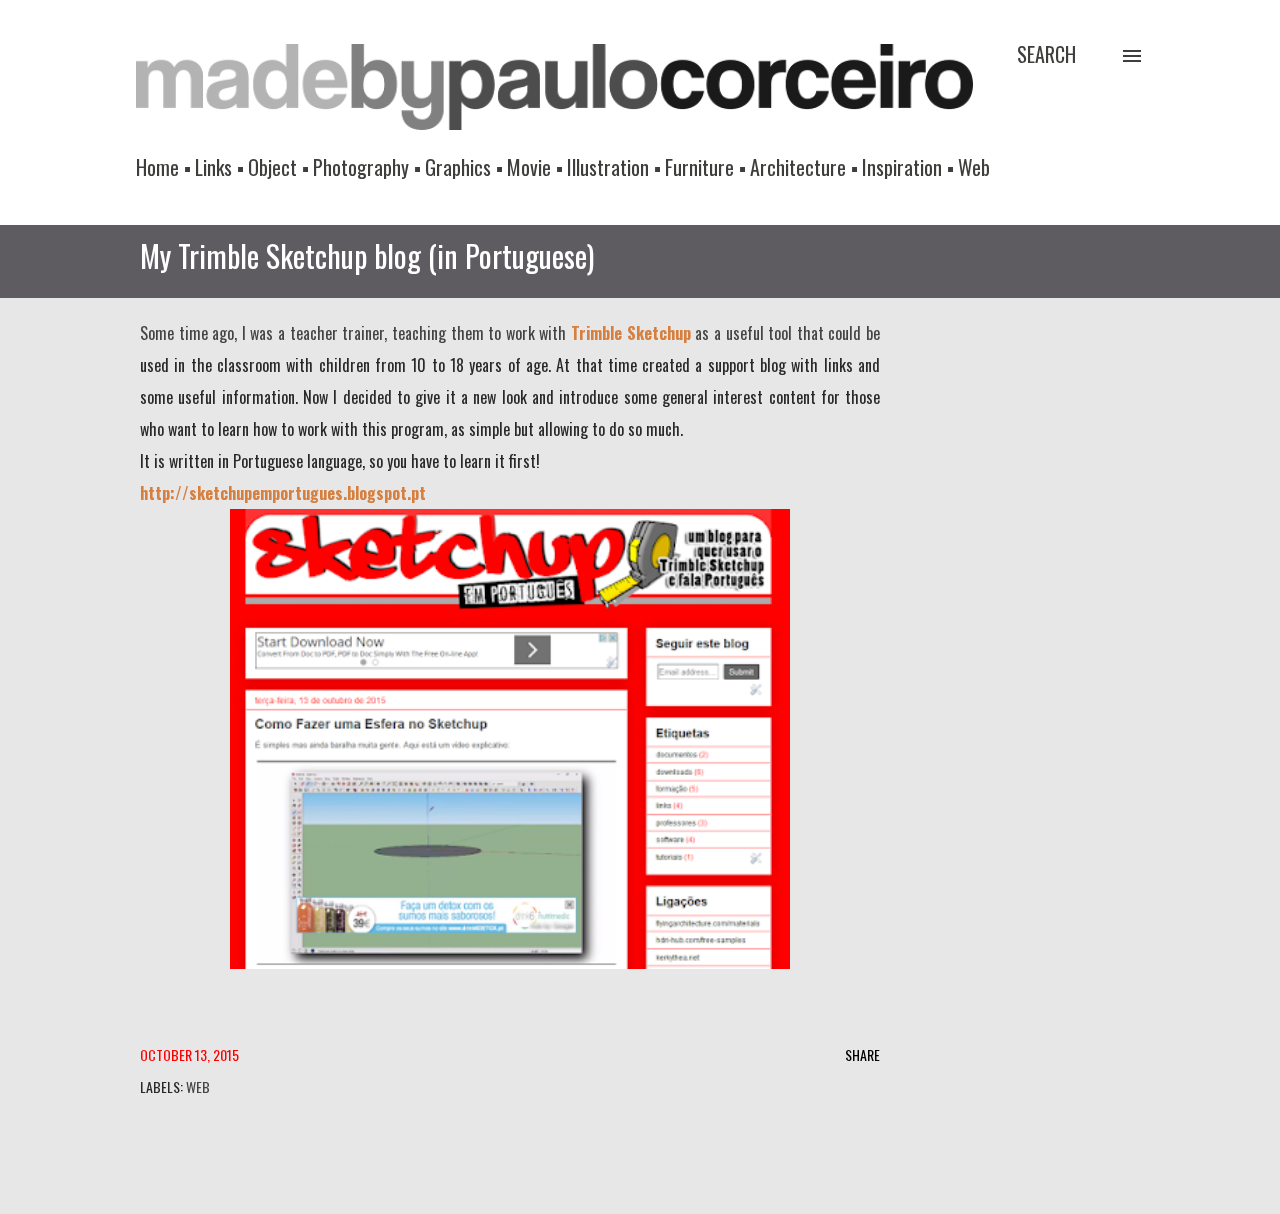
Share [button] (862, 1054)
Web (974, 167)
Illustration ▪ (614, 167)
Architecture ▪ (804, 167)
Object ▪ (278, 167)
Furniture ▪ (705, 167)
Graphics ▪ (464, 167)
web (198, 1086)
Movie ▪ (535, 167)
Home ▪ (163, 167)
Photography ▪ (367, 167)
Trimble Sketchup (631, 333)
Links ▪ (219, 167)
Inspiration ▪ (908, 167)
